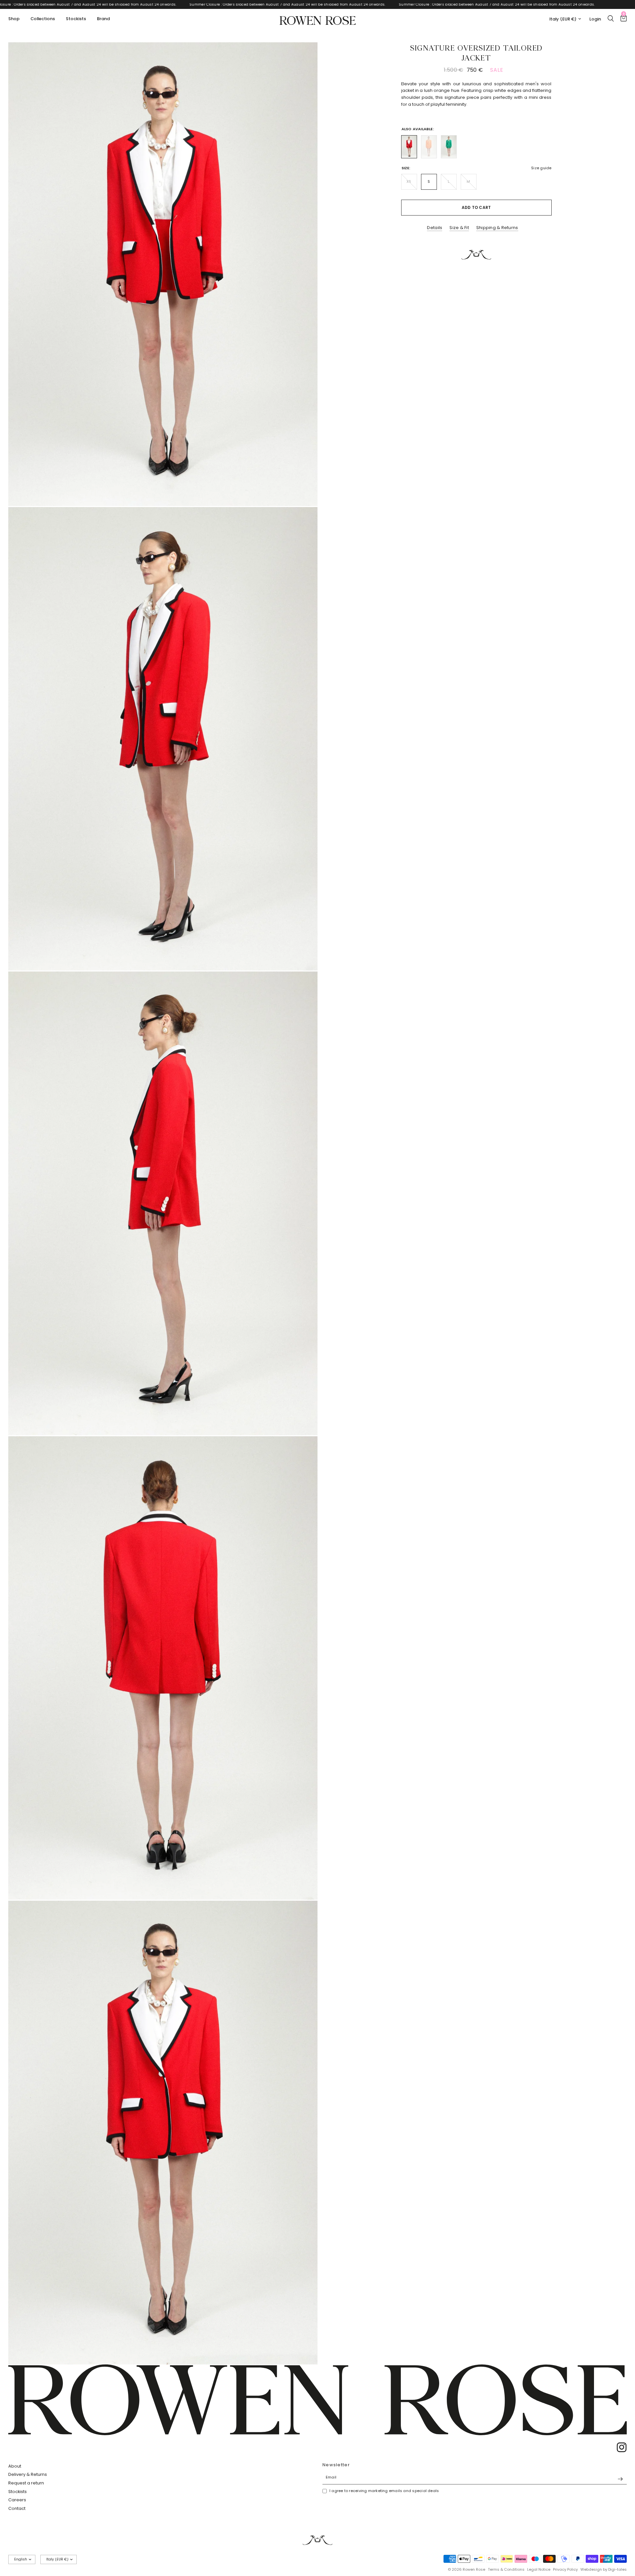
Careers (17, 2500)
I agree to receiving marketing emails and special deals (384, 2491)
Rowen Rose (318, 19)
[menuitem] (16, 19)
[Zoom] (304, 56)
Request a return (26, 2483)
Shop (14, 19)
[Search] (611, 18)
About (15, 2466)
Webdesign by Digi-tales (604, 2569)
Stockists (76, 19)
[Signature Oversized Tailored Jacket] (409, 147)
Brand (103, 19)
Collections (43, 19)
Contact (17, 2508)
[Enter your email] (620, 2479)
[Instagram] (619, 2447)
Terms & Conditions (506, 2569)
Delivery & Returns (28, 2474)
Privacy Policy (565, 2569)
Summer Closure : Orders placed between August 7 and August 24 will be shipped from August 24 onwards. (161, 4)
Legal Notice (539, 2569)
